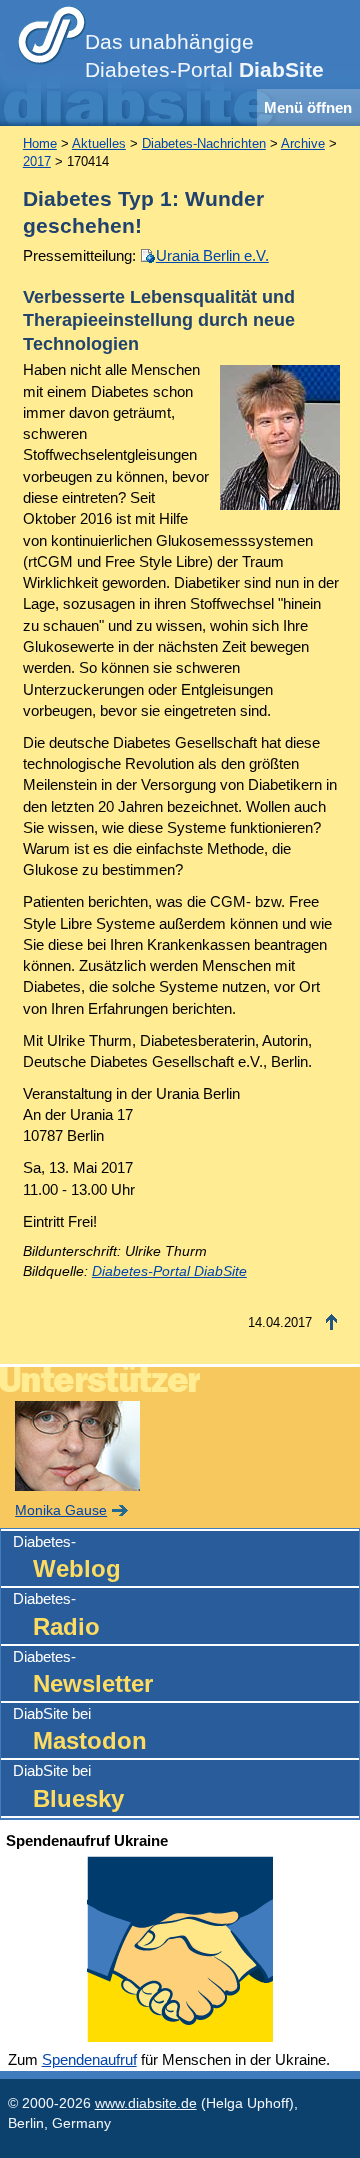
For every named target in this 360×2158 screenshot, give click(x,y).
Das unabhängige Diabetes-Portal (204, 56)
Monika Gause (61, 1510)
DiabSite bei (80, 1729)
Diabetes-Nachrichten (204, 143)
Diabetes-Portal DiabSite (169, 1271)
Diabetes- (67, 1557)
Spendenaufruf (89, 2059)
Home (40, 143)
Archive (303, 143)
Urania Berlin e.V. (212, 255)
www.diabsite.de (146, 2103)
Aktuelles (99, 143)
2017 (37, 161)
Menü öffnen (308, 107)
